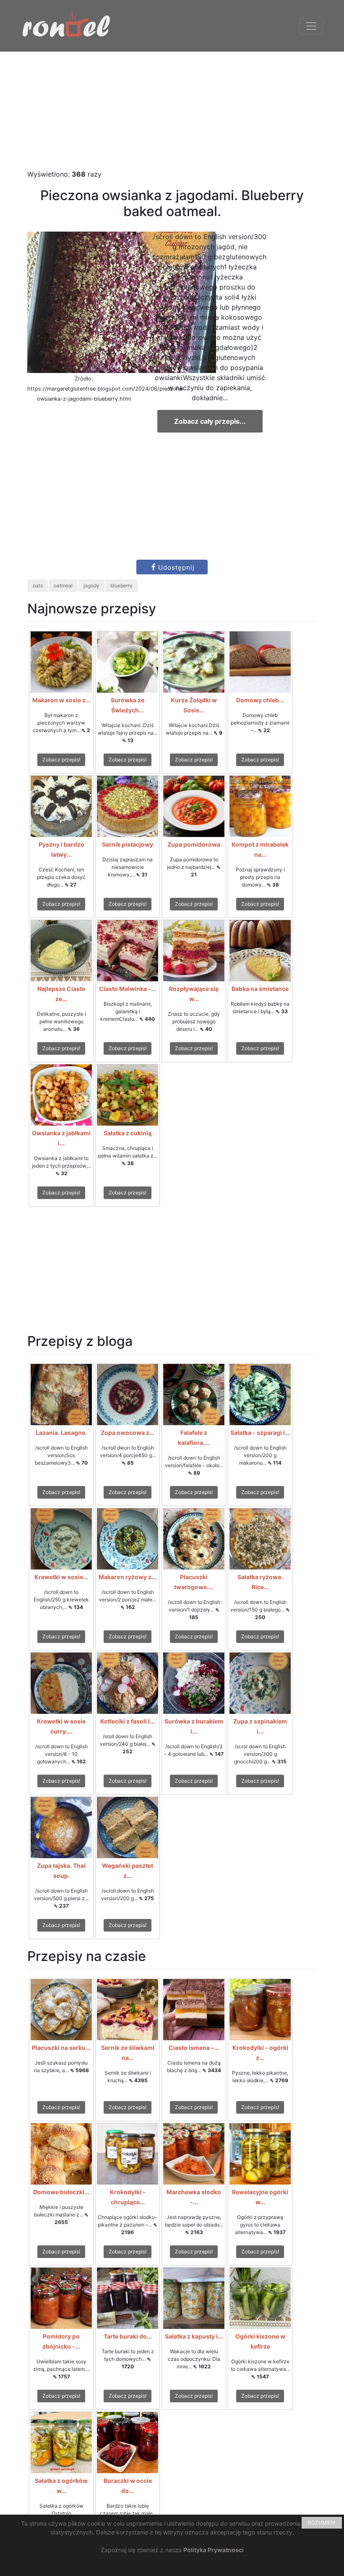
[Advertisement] (172, 110)
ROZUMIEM (322, 2523)
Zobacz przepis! (61, 760)
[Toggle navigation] (311, 26)
